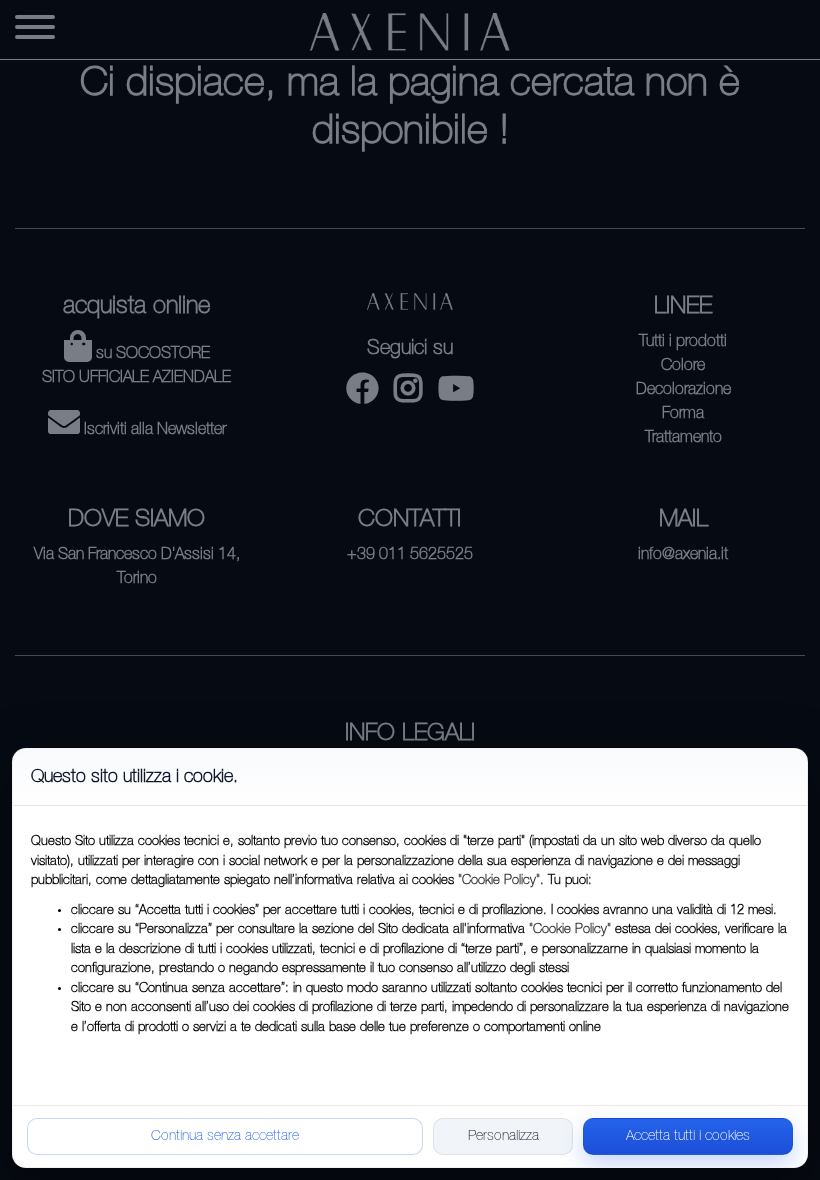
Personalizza (503, 1136)
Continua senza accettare (225, 1136)
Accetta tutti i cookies (688, 1136)
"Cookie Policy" (499, 880)
